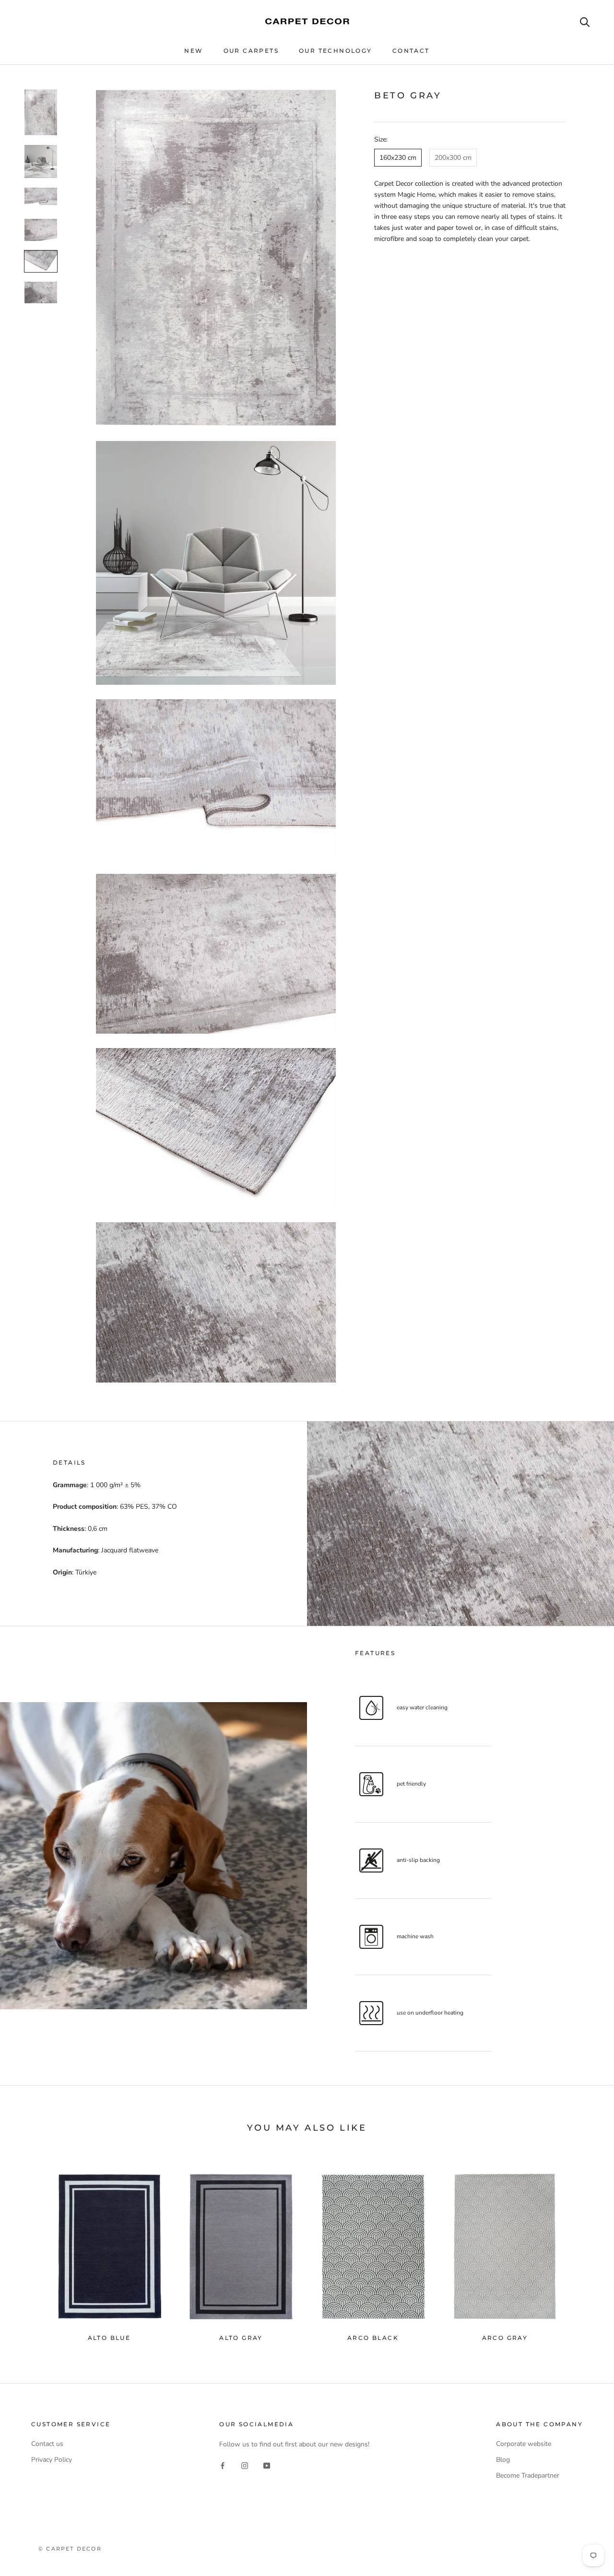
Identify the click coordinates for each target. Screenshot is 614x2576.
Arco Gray (505, 2338)
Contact (411, 51)
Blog (503, 2460)
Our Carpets (251, 51)
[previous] (30, 2246)
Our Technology (336, 51)
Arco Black (373, 2338)
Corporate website (524, 2444)
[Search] (585, 21)
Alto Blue (109, 2338)
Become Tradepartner (528, 2475)
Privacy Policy (52, 2460)
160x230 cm (398, 158)
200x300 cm (453, 158)
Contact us (47, 2444)
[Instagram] (245, 2465)
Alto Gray (241, 2338)
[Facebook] (223, 2465)
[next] (584, 2246)
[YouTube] (267, 2465)
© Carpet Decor (70, 2549)
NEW (194, 51)
